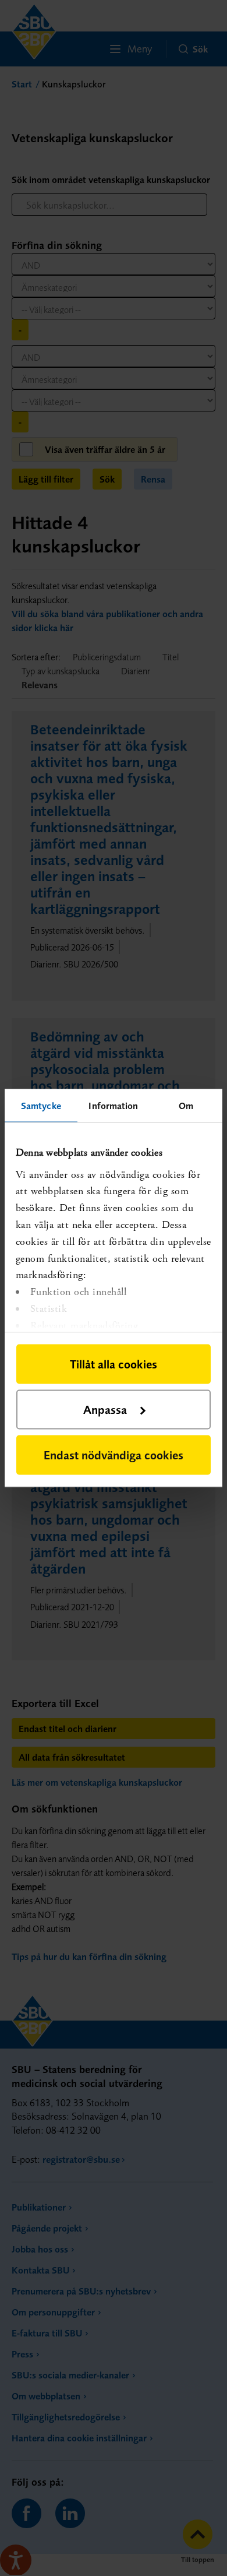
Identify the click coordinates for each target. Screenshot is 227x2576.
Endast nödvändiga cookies (114, 1455)
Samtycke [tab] (41, 1106)
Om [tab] (186, 1106)
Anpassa (105, 1410)
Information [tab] (113, 1106)
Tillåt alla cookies (114, 1364)
